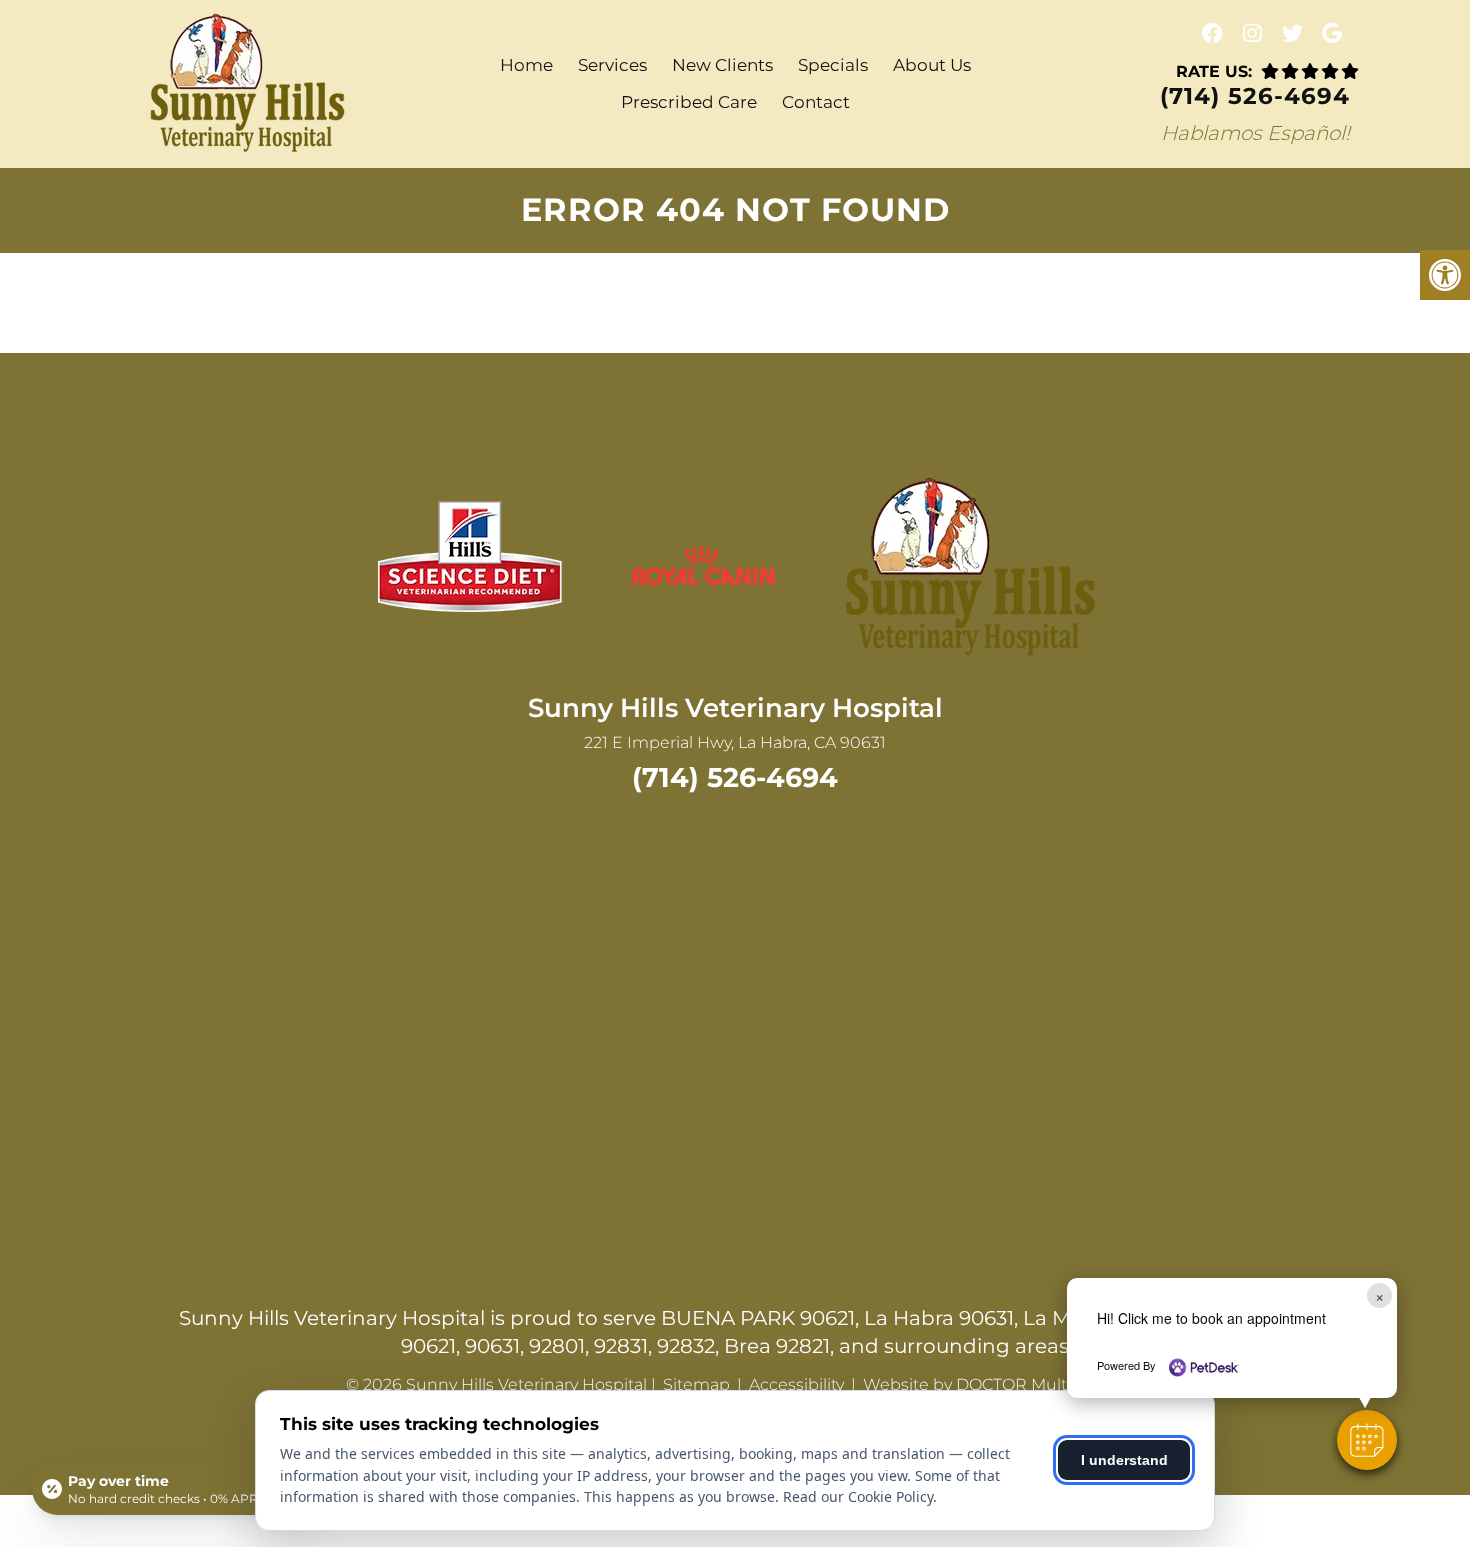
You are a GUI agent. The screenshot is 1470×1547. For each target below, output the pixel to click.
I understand (1124, 1460)
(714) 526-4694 (1255, 96)
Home (526, 65)
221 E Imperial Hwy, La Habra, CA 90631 (735, 742)
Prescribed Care (689, 102)
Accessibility (796, 1384)
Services (612, 65)
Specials (833, 65)
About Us (932, 65)
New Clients (722, 65)
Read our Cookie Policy (858, 1496)
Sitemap (696, 1384)
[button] (1367, 1440)
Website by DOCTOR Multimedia (992, 1384)
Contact (816, 102)
